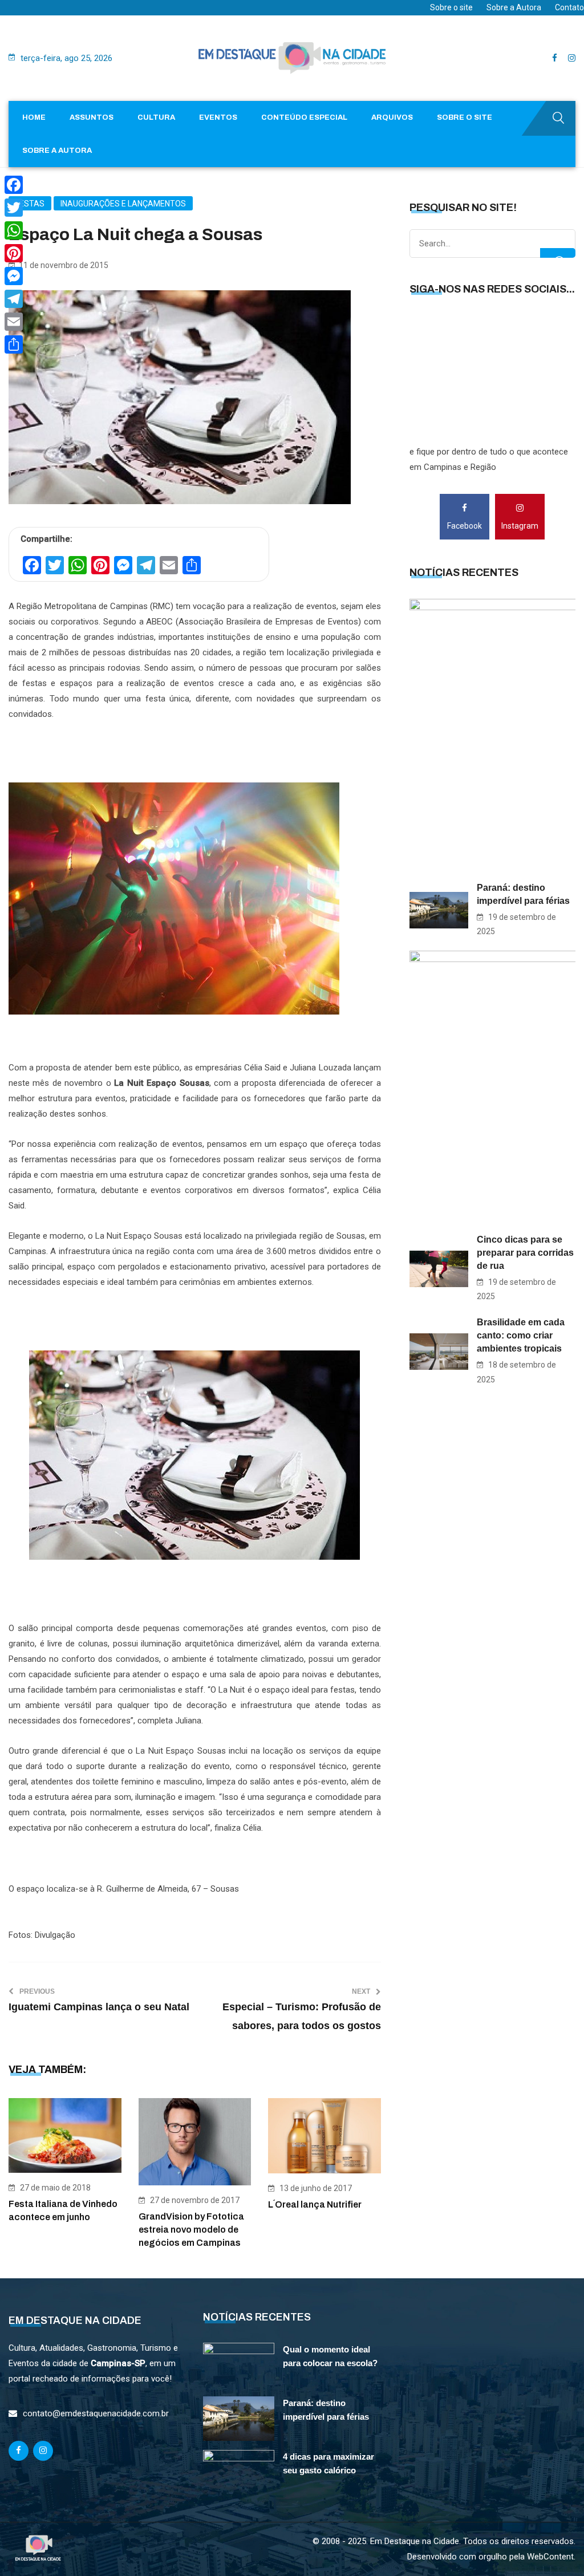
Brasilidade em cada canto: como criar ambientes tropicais (521, 1335)
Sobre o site (451, 7)
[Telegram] (14, 299)
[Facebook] (14, 185)
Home (34, 117)
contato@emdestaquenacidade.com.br (96, 2413)
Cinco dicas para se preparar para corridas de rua (525, 1253)
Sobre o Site (465, 117)
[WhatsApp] (14, 230)
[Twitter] (14, 208)
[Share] (14, 344)
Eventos (218, 117)
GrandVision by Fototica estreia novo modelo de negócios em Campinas (191, 2230)
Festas (30, 204)
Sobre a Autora (514, 7)
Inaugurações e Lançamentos (123, 204)
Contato (569, 7)
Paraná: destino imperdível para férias (523, 894)
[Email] (14, 322)
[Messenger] (14, 276)
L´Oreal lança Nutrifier (315, 2204)
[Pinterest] (14, 253)
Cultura (156, 117)
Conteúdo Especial (304, 117)
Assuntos (92, 117)
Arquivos (392, 117)
